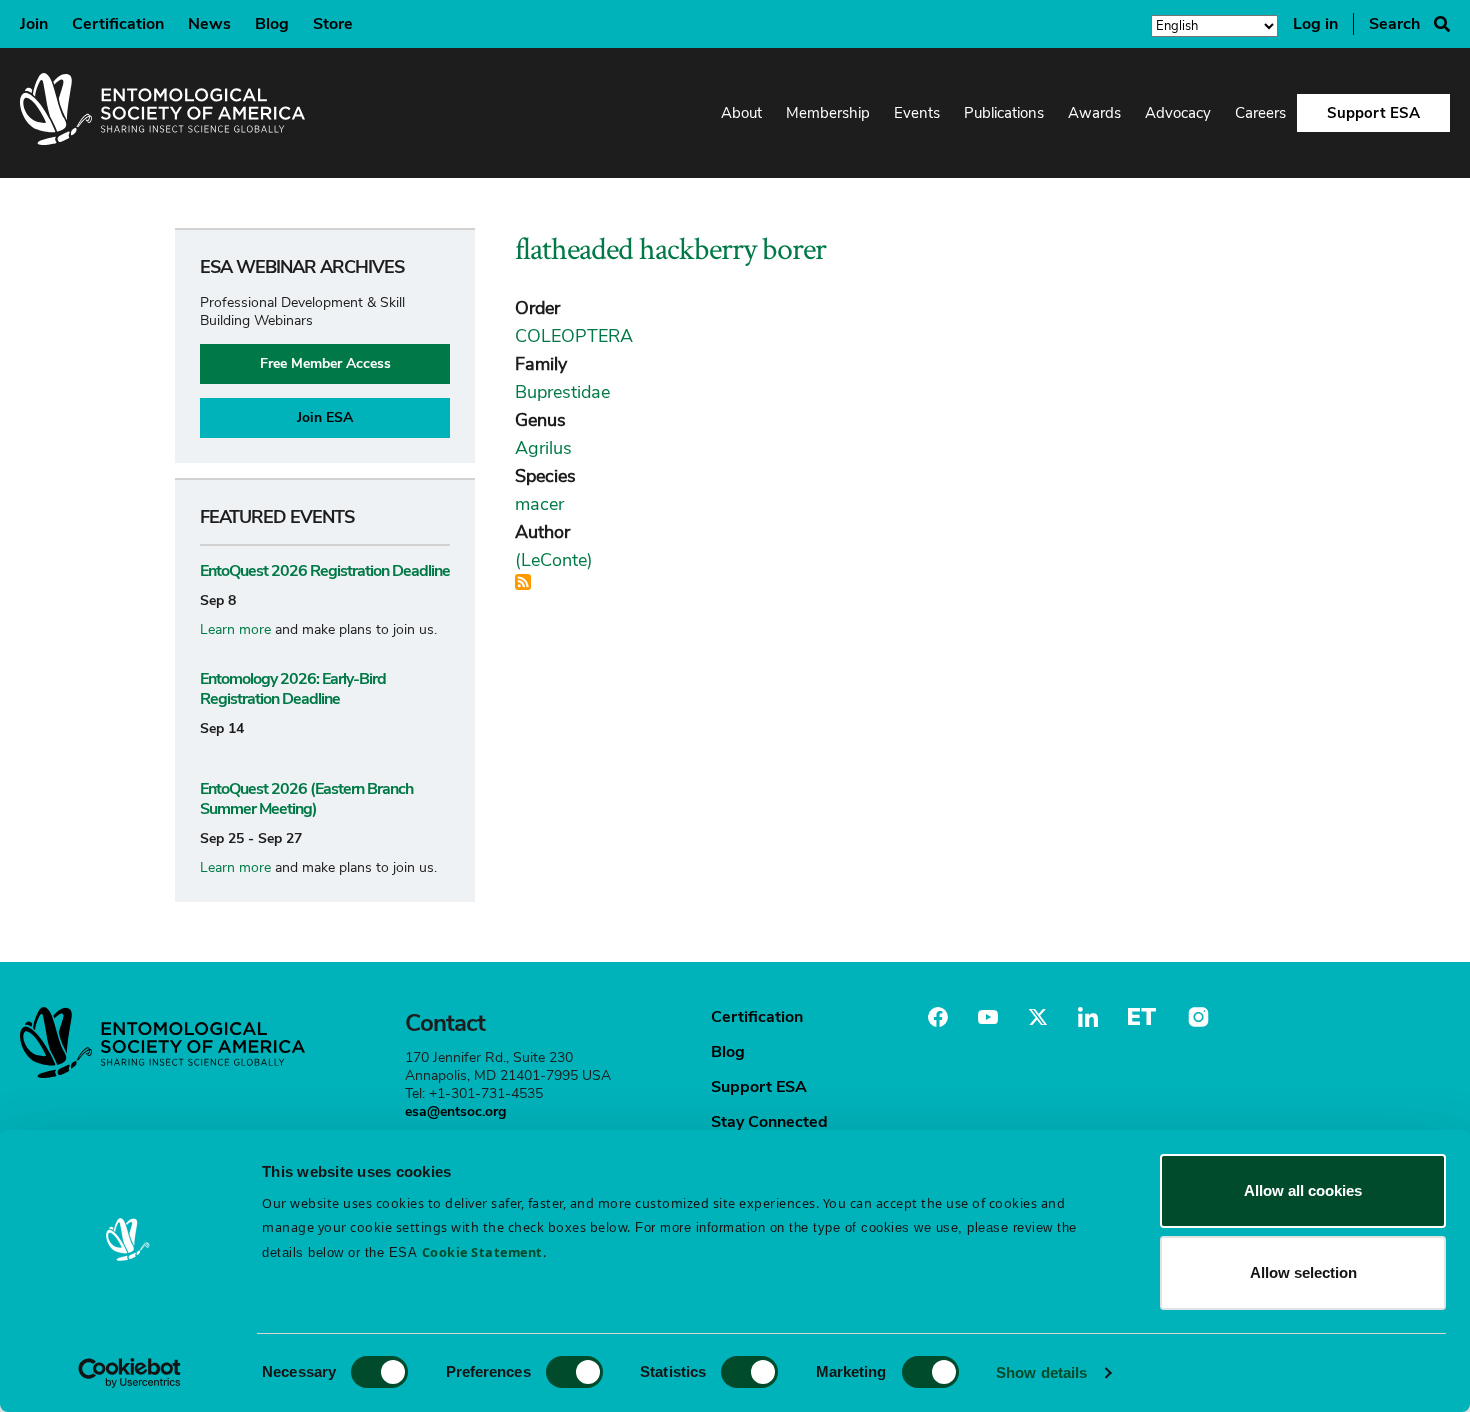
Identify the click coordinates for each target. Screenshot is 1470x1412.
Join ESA (325, 417)
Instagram (1196, 1017)
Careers (1260, 113)
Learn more (235, 629)
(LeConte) (554, 560)
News (209, 24)
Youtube (988, 1017)
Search (1394, 24)
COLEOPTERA (574, 336)
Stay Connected (769, 1122)
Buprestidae (562, 392)
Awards (1094, 113)
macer (539, 504)
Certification (118, 24)
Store (333, 24)
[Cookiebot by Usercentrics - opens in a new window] (129, 1373)
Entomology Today (1142, 1017)
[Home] (162, 113)
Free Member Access (325, 363)
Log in (1315, 24)
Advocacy (1178, 113)
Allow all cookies (1303, 1190)
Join (34, 24)
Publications (1004, 113)
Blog (272, 24)
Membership (828, 113)
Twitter (1038, 1017)
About (741, 113)
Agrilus (543, 448)
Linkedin (1088, 1017)
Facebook (938, 1017)
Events (917, 113)
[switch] (574, 1372)
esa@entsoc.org (455, 1111)
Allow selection (1303, 1272)
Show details (1041, 1372)
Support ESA (1373, 113)
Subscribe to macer (523, 582)
